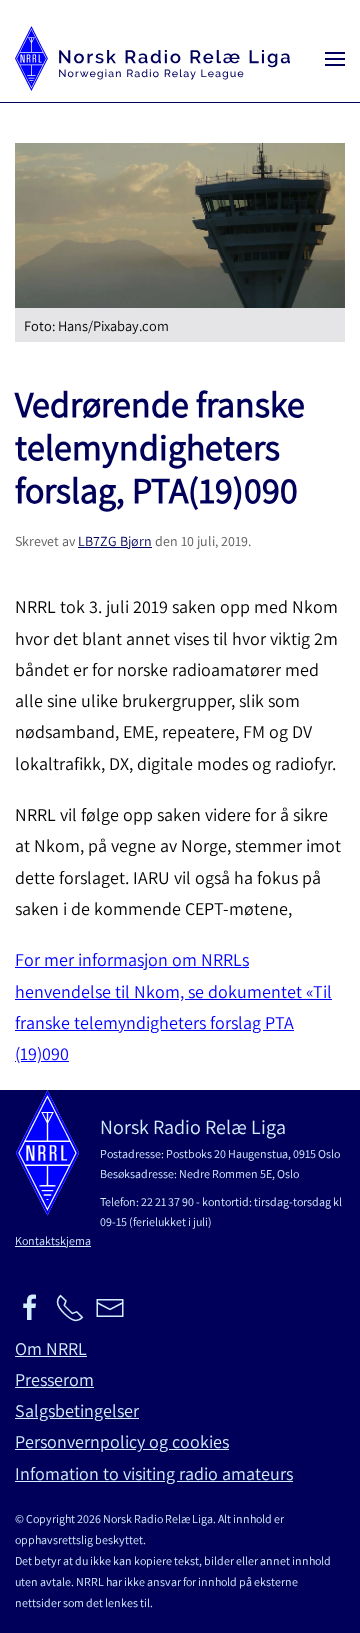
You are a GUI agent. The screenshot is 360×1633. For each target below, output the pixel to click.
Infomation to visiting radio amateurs (154, 1473)
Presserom (54, 1379)
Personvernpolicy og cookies (122, 1441)
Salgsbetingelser (77, 1410)
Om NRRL (51, 1348)
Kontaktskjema (53, 1240)
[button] (335, 58)
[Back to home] (152, 58)
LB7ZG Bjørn (115, 541)
